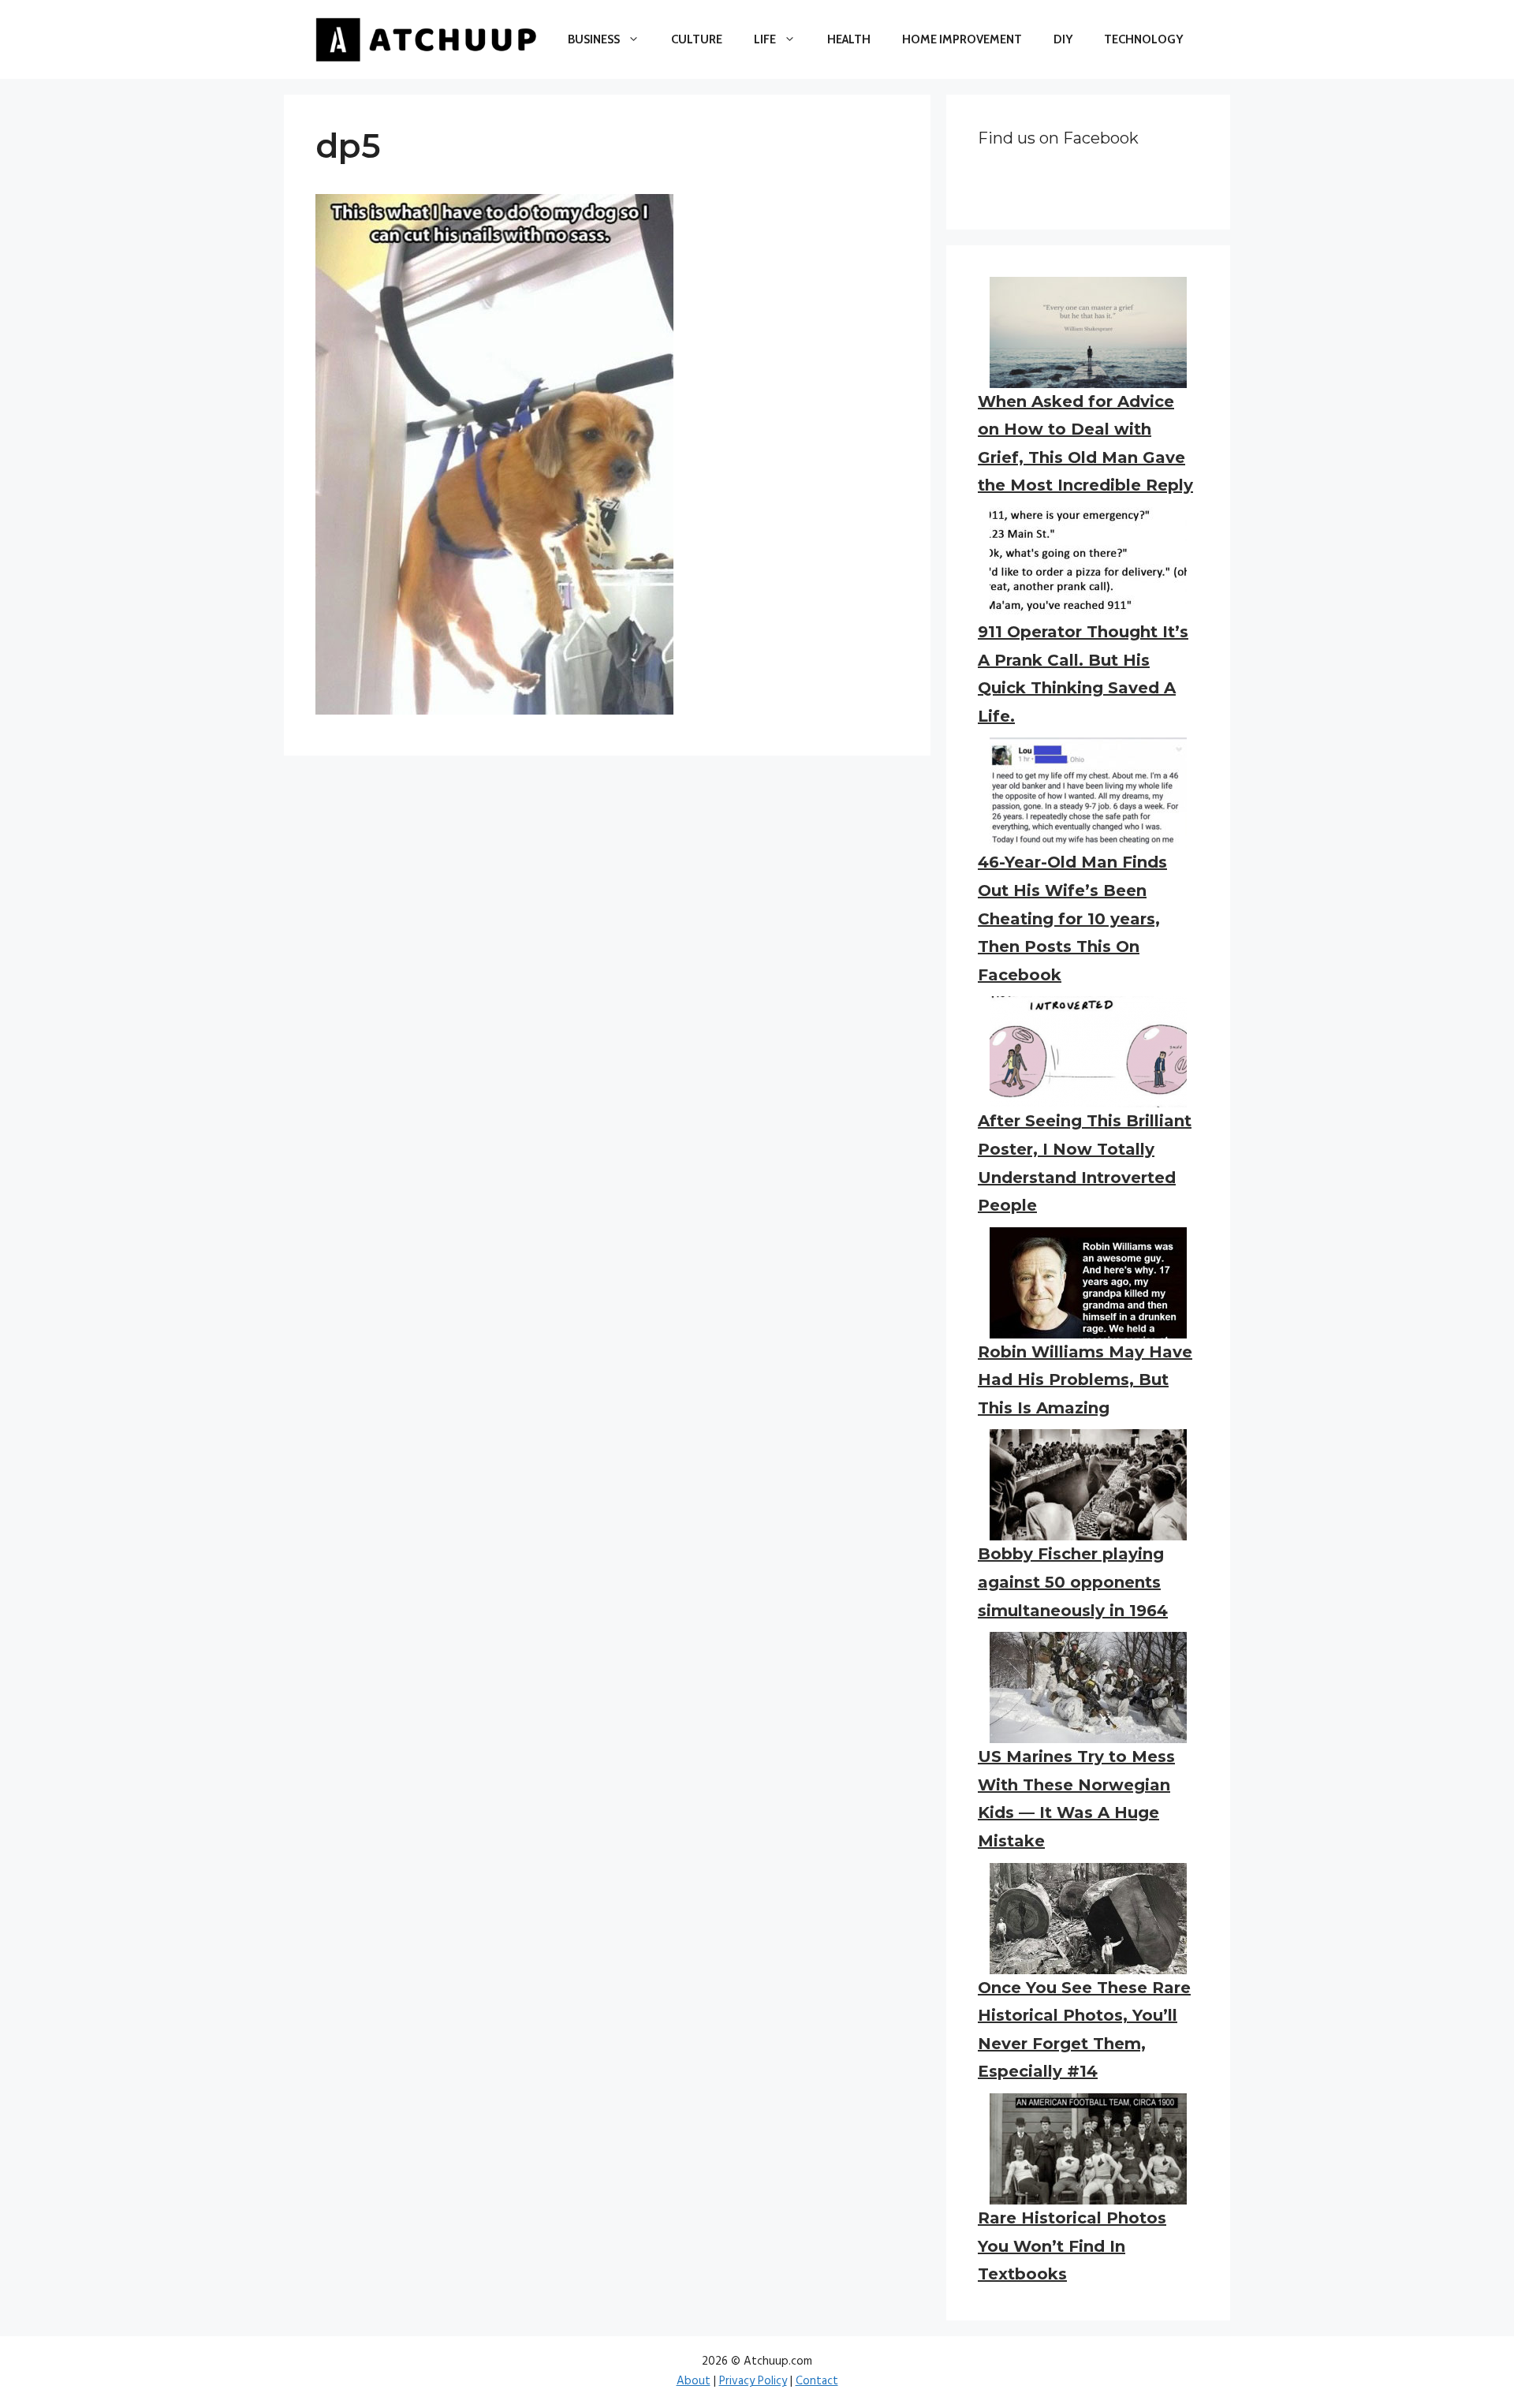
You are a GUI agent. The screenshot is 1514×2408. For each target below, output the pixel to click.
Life (765, 39)
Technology (1143, 39)
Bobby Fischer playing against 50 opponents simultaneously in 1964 (1073, 1582)
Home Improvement (962, 39)
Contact (817, 2381)
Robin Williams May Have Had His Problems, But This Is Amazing (1085, 1380)
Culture (697, 39)
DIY (1063, 39)
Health (849, 39)
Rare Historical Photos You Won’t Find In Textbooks (1072, 2246)
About (694, 2381)
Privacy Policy (753, 2381)
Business (594, 39)
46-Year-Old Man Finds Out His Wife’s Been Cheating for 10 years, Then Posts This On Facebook (1072, 918)
